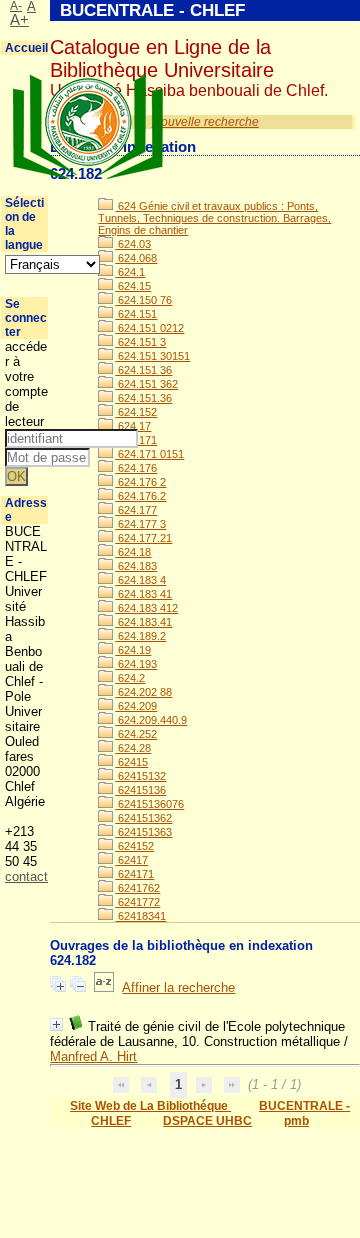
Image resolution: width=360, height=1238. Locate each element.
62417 (131, 860)
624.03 (133, 244)
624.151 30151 (152, 356)
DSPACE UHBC (207, 1121)
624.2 (130, 678)
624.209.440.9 (151, 720)
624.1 (130, 272)
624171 (134, 874)
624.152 (136, 412)
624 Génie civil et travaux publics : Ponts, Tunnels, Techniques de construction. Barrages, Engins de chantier (214, 218)
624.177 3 (140, 524)
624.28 (133, 748)
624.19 (133, 650)
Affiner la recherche (178, 987)
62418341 (140, 916)
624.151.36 (143, 398)
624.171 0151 (149, 454)
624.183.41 (143, 622)
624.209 (136, 706)
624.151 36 (143, 370)
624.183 (136, 566)
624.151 (136, 314)
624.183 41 (143, 594)
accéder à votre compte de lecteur (26, 384)
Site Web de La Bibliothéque (150, 1106)
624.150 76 (143, 300)
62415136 (140, 790)
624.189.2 (140, 636)
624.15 (133, 286)
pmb (296, 1121)
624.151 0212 (149, 328)
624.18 (133, 552)
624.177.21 (143, 538)
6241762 (137, 888)
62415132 (140, 776)
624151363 (143, 832)
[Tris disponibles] (104, 987)
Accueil (26, 48)
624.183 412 (146, 608)
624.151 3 (140, 342)
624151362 (143, 818)
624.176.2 (140, 496)
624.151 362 (146, 384)
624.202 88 (143, 692)
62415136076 (149, 804)
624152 (134, 846)
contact (26, 876)
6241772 (137, 902)
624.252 (136, 734)
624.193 (136, 664)
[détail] (56, 1024)
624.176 (136, 468)
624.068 (136, 258)
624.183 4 (140, 580)
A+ (19, 20)
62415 (131, 762)
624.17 (133, 426)
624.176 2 (140, 482)
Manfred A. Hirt (93, 1056)
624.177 (136, 510)
